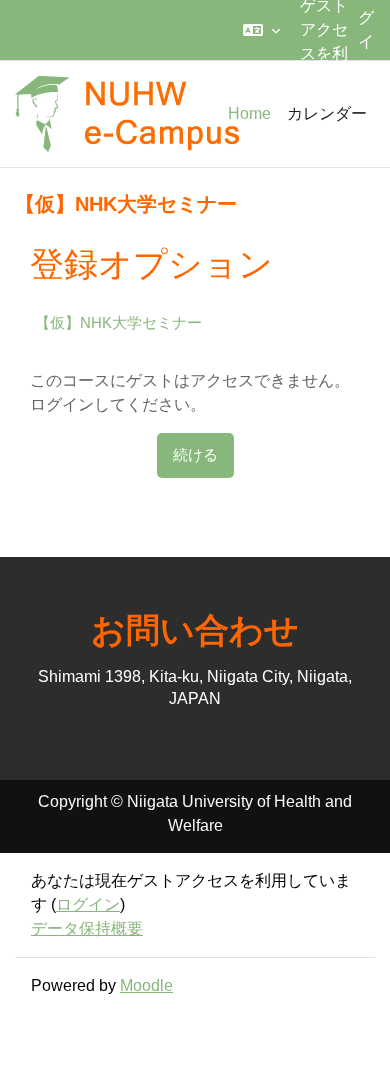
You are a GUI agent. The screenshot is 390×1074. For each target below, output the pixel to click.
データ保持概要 (87, 928)
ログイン (88, 904)
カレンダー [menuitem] (327, 113)
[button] (261, 30)
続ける (195, 455)
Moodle (146, 985)
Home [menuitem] (249, 113)
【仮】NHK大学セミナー (118, 322)
